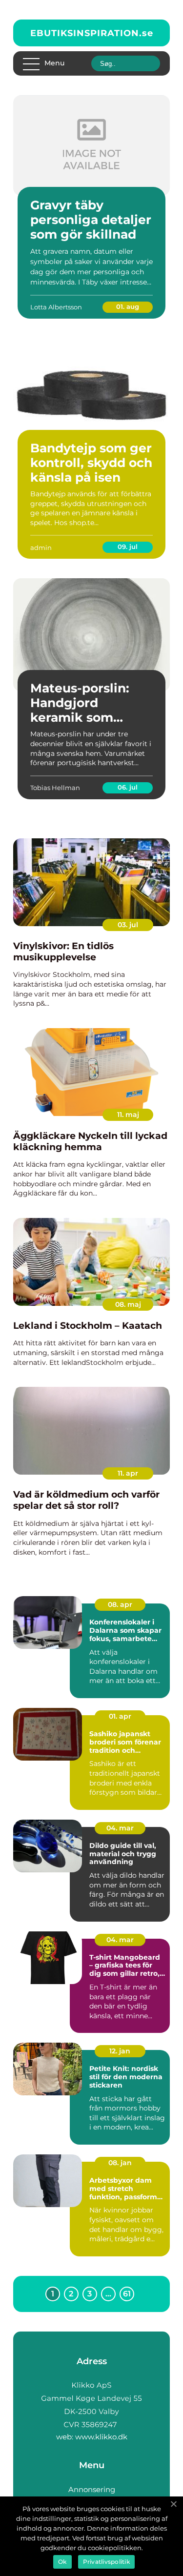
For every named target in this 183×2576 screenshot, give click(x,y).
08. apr (120, 1604)
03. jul (128, 925)
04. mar (120, 1828)
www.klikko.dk (101, 2437)
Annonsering (92, 2489)
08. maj (128, 1304)
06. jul (128, 787)
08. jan (120, 2163)
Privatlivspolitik (106, 2562)
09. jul (128, 547)
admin (41, 548)
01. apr (120, 1716)
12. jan (120, 2051)
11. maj (128, 1115)
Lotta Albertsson (56, 307)
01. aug (128, 306)
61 (127, 2294)
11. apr (128, 1473)
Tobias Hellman (55, 788)
